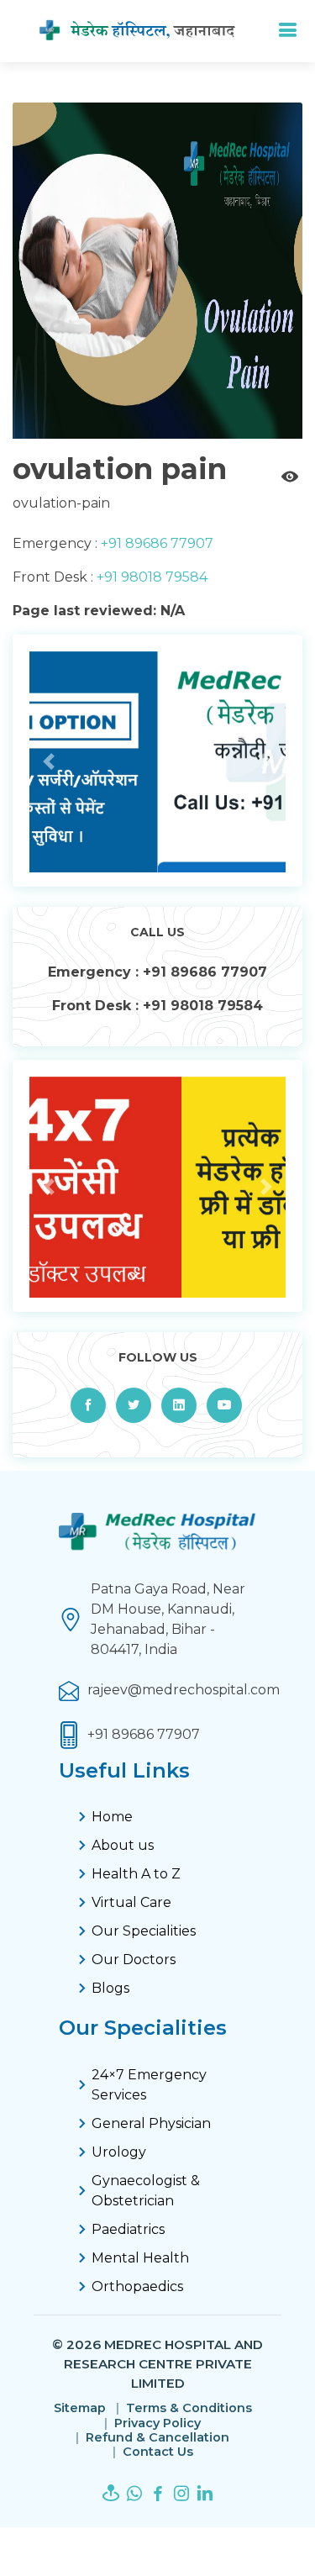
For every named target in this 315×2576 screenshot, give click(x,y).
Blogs (110, 1988)
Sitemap (80, 2408)
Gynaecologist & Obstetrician (146, 2191)
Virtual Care (131, 1902)
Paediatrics (128, 2229)
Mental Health (140, 2258)
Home (112, 1817)
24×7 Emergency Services (149, 2085)
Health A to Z (136, 1874)
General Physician (151, 2123)
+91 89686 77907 (155, 543)
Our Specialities (144, 1931)
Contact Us (158, 2452)
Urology (119, 2152)
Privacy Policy (157, 2423)
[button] (49, 762)
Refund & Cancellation (157, 2438)
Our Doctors (134, 1960)
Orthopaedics (137, 2286)
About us (123, 1845)
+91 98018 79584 (150, 577)
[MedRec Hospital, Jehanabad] (151, 31)
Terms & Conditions (189, 2408)
